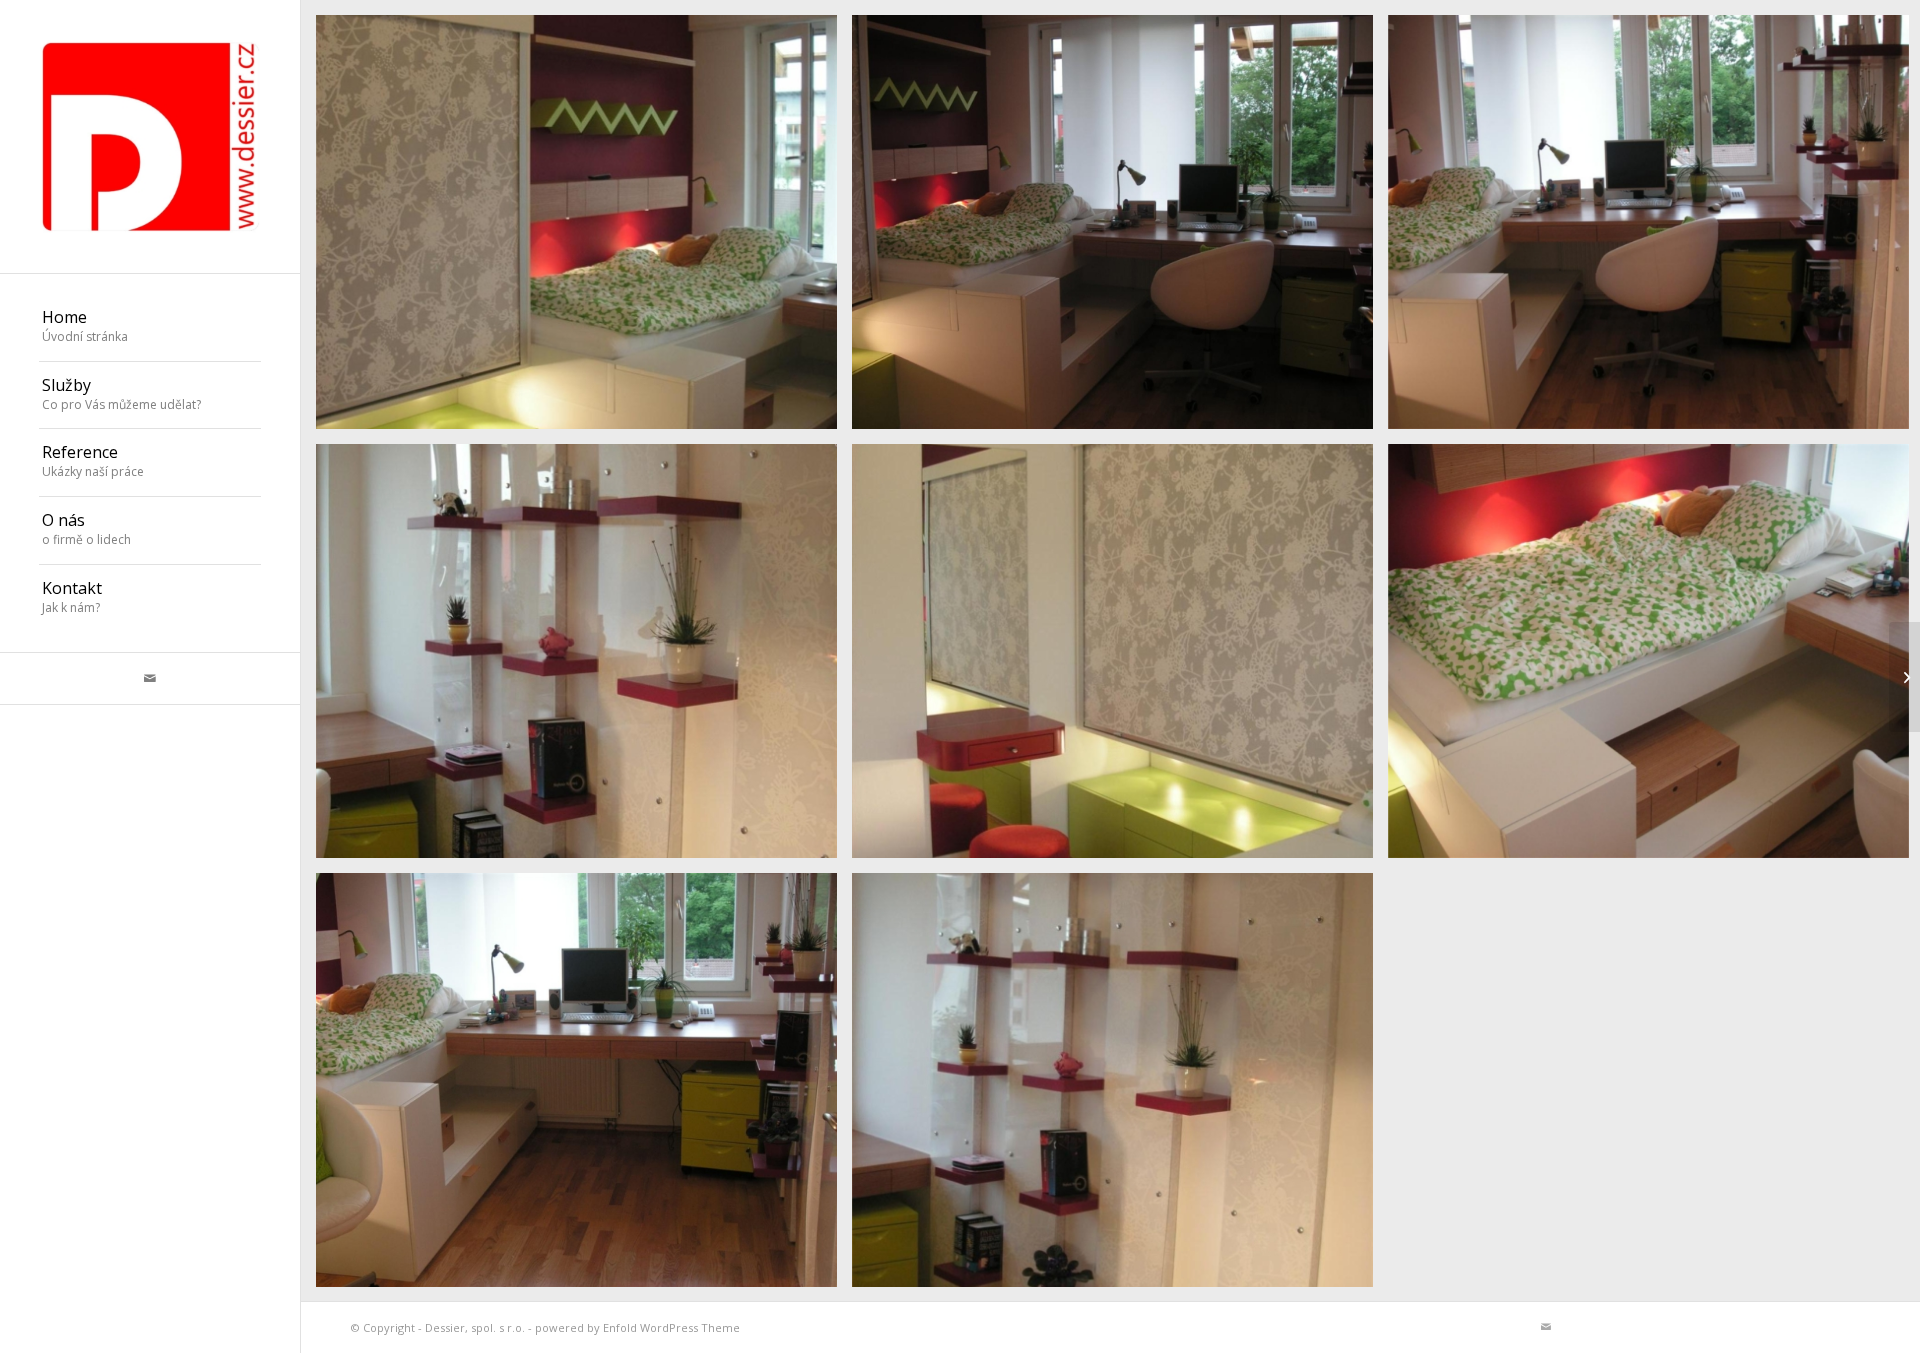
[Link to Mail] (150, 678)
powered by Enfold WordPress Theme (637, 1327)
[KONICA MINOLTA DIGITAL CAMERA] (1120, 229)
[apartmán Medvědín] (1904, 677)
